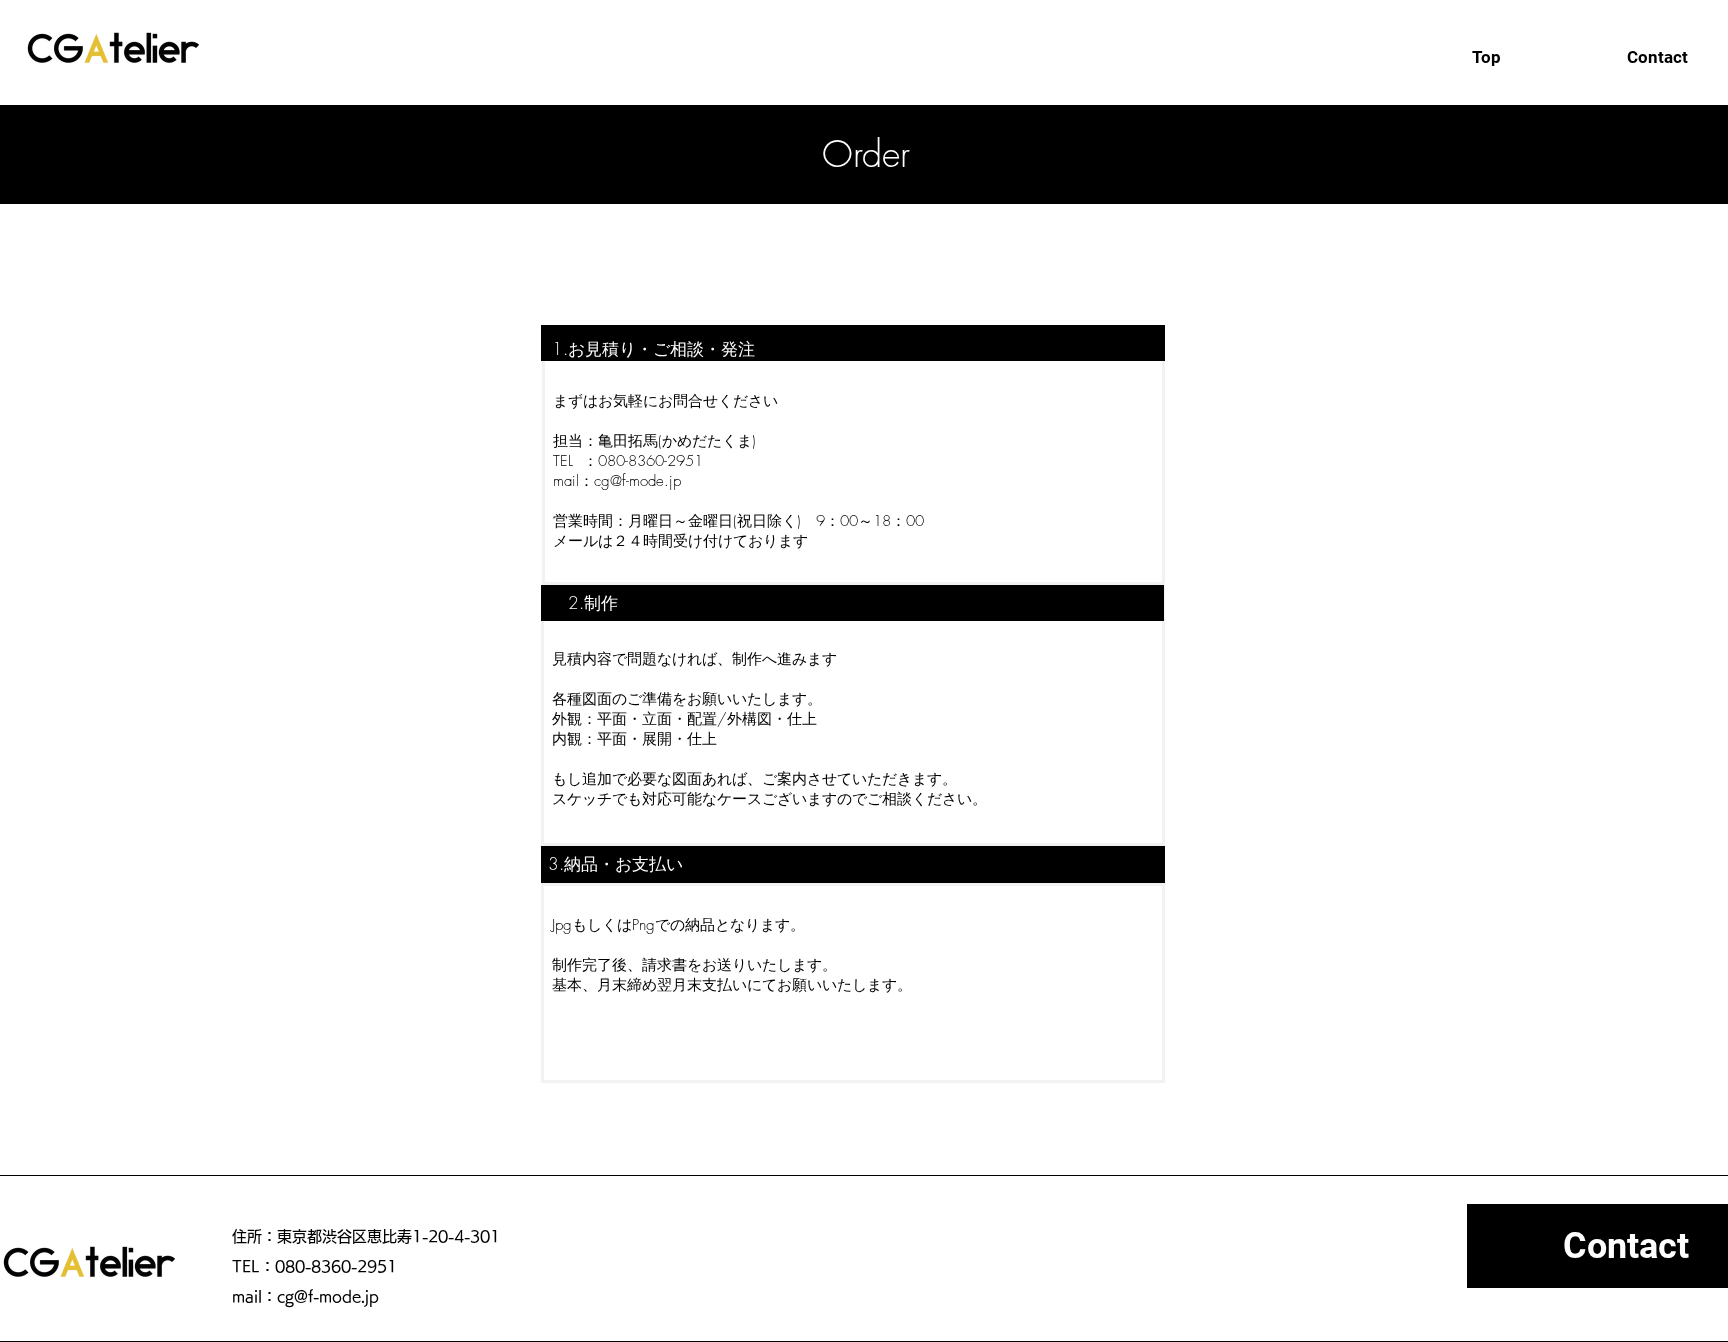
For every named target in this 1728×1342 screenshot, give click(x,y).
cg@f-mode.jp (637, 481)
